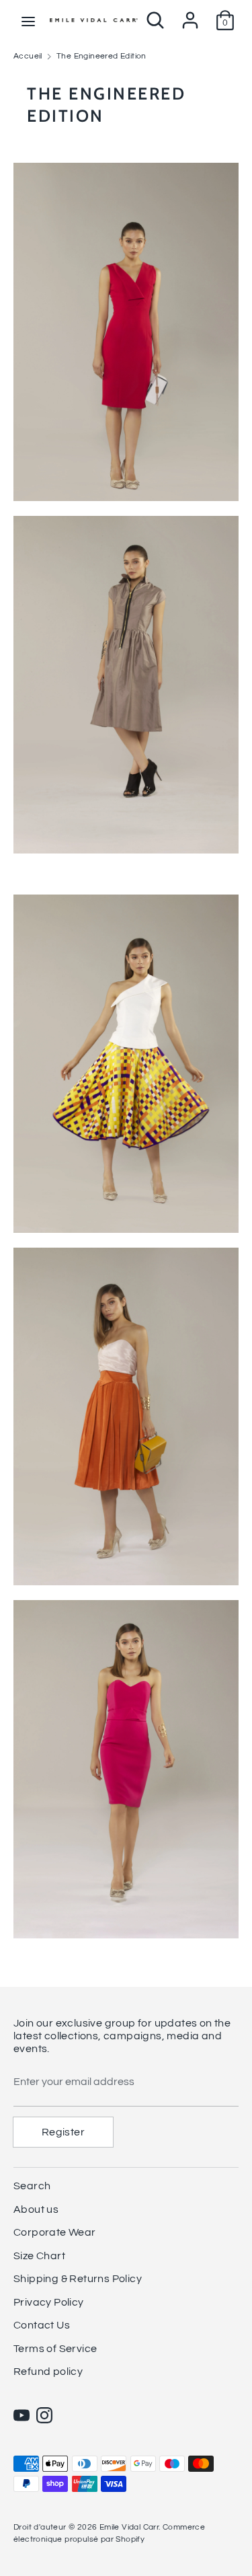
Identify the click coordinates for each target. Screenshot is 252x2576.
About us (36, 2209)
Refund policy (48, 2372)
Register (63, 2132)
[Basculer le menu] (28, 21)
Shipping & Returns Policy (78, 2279)
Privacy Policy (49, 2302)
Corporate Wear (55, 2232)
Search (32, 2186)
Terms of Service (55, 2349)
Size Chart (39, 2256)
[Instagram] (44, 2415)
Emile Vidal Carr (129, 2527)
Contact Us (42, 2325)
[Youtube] (22, 2415)
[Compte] (190, 15)
